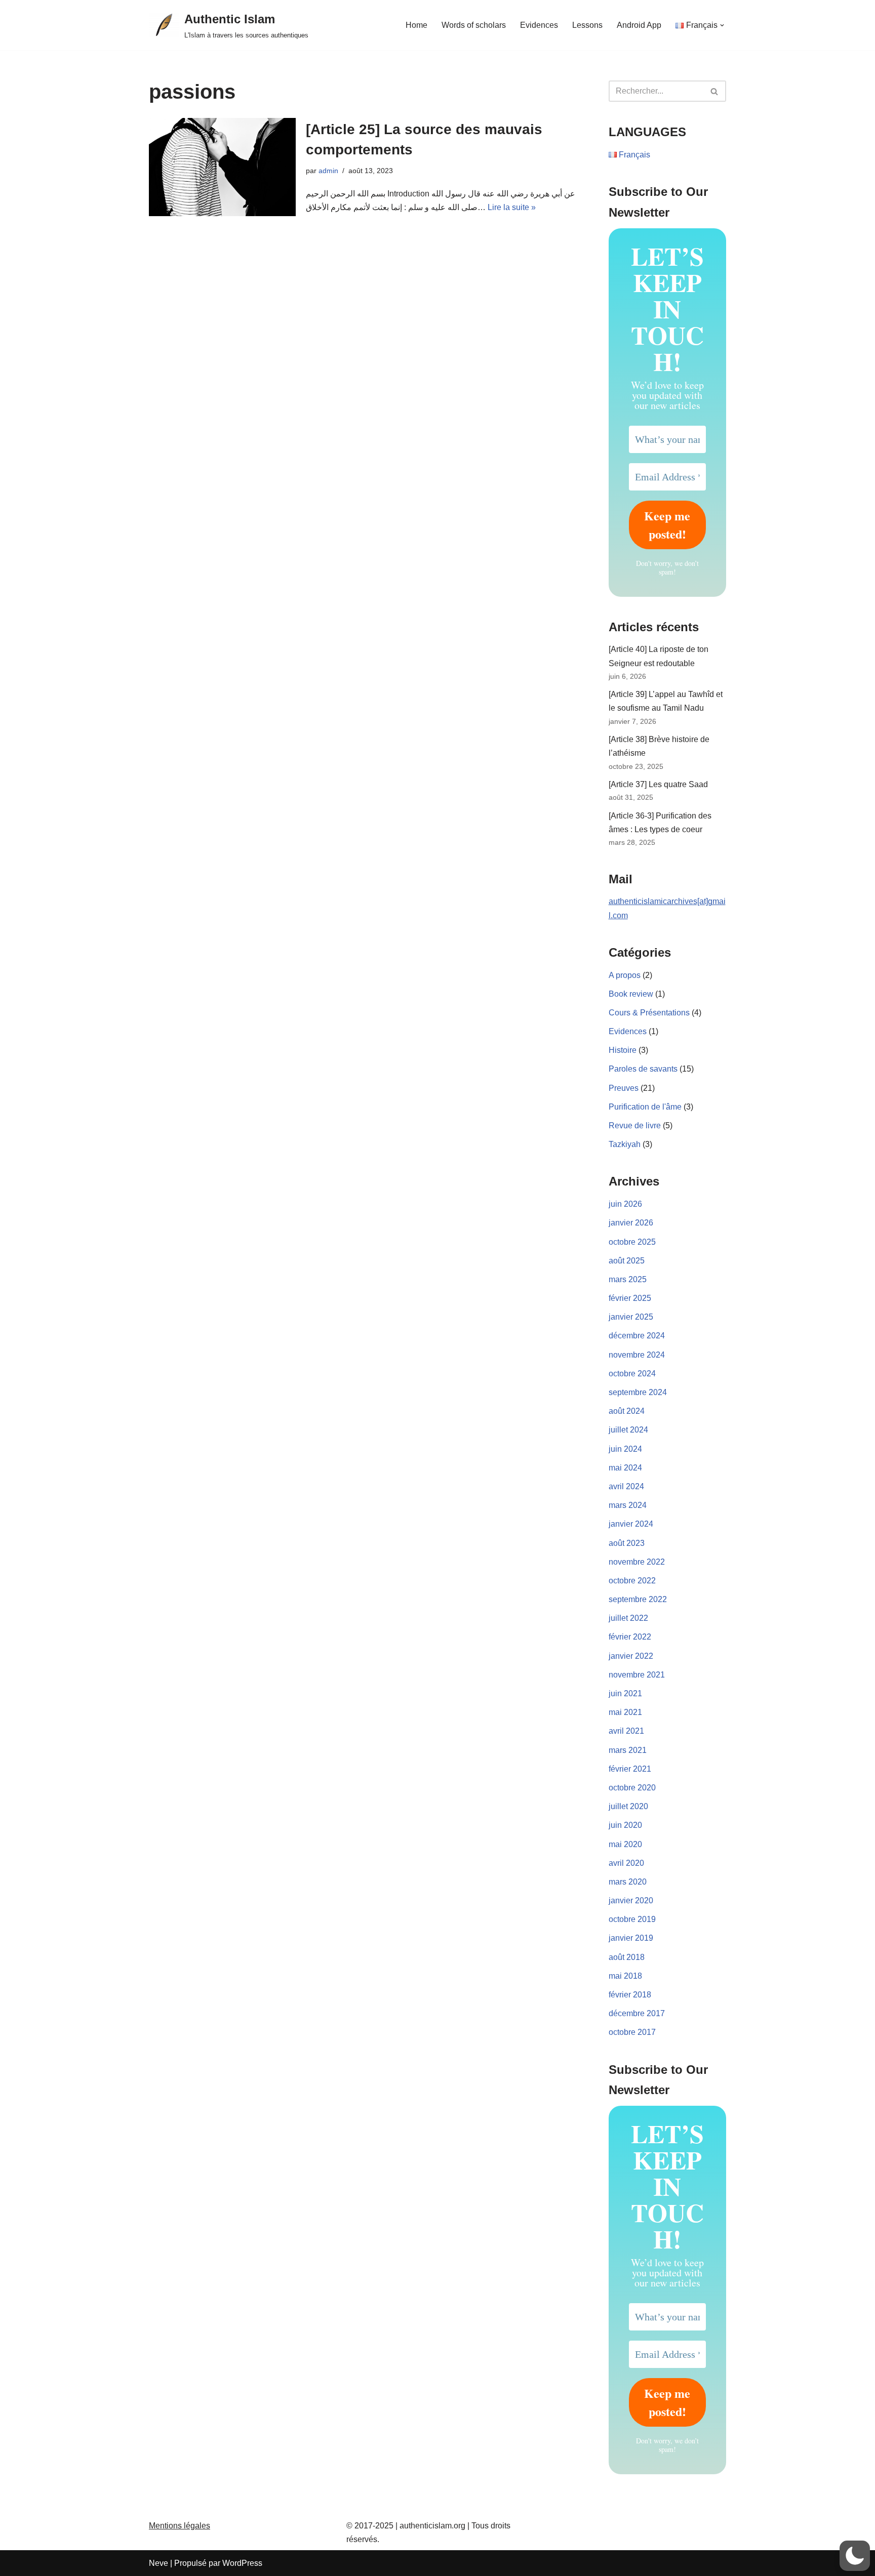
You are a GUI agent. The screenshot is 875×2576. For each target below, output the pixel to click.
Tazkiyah (625, 1144)
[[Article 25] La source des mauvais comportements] (222, 167)
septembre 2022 (638, 1599)
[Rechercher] (715, 91)
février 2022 (630, 1637)
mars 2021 (628, 1750)
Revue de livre (635, 1126)
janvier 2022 (631, 1656)
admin (328, 171)
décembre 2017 (637, 2013)
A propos (625, 975)
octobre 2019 (632, 1919)
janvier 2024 (631, 1524)
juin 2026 (625, 1204)
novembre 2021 (637, 1675)
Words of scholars (474, 25)
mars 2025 (628, 1279)
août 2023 (627, 1543)
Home (416, 25)
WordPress (242, 2563)
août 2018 (627, 1957)
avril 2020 (626, 1863)
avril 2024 (626, 1486)
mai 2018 (625, 1976)
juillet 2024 (628, 1430)
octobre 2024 (632, 1374)
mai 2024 (625, 1468)
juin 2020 (625, 1825)
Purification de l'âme (645, 1107)
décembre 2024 (637, 1336)
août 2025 (627, 1261)
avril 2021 (626, 1731)
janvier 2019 (631, 1938)
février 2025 (630, 1298)
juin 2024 (625, 1449)
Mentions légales (180, 2526)
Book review (631, 994)
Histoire (623, 1050)
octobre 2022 (632, 1581)
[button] (722, 25)
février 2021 (630, 1769)
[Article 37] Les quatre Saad (658, 784)
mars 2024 (628, 1505)
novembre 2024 (637, 1355)
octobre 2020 (632, 1788)
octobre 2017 (632, 2032)
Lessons (587, 25)
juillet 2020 (628, 1806)
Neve (158, 2563)
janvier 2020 (631, 1900)
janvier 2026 (631, 1223)
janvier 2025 (631, 1317)
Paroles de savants (643, 1069)
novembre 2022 (637, 1562)
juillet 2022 (628, 1618)
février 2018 (630, 1995)
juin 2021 (625, 1693)
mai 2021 (625, 1712)
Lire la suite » (512, 207)
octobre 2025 (632, 1242)
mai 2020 (625, 1844)
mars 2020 (628, 1882)
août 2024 (627, 1411)
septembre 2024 (638, 1392)
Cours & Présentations (649, 1013)
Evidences (539, 25)
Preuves (624, 1088)
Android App (639, 25)
